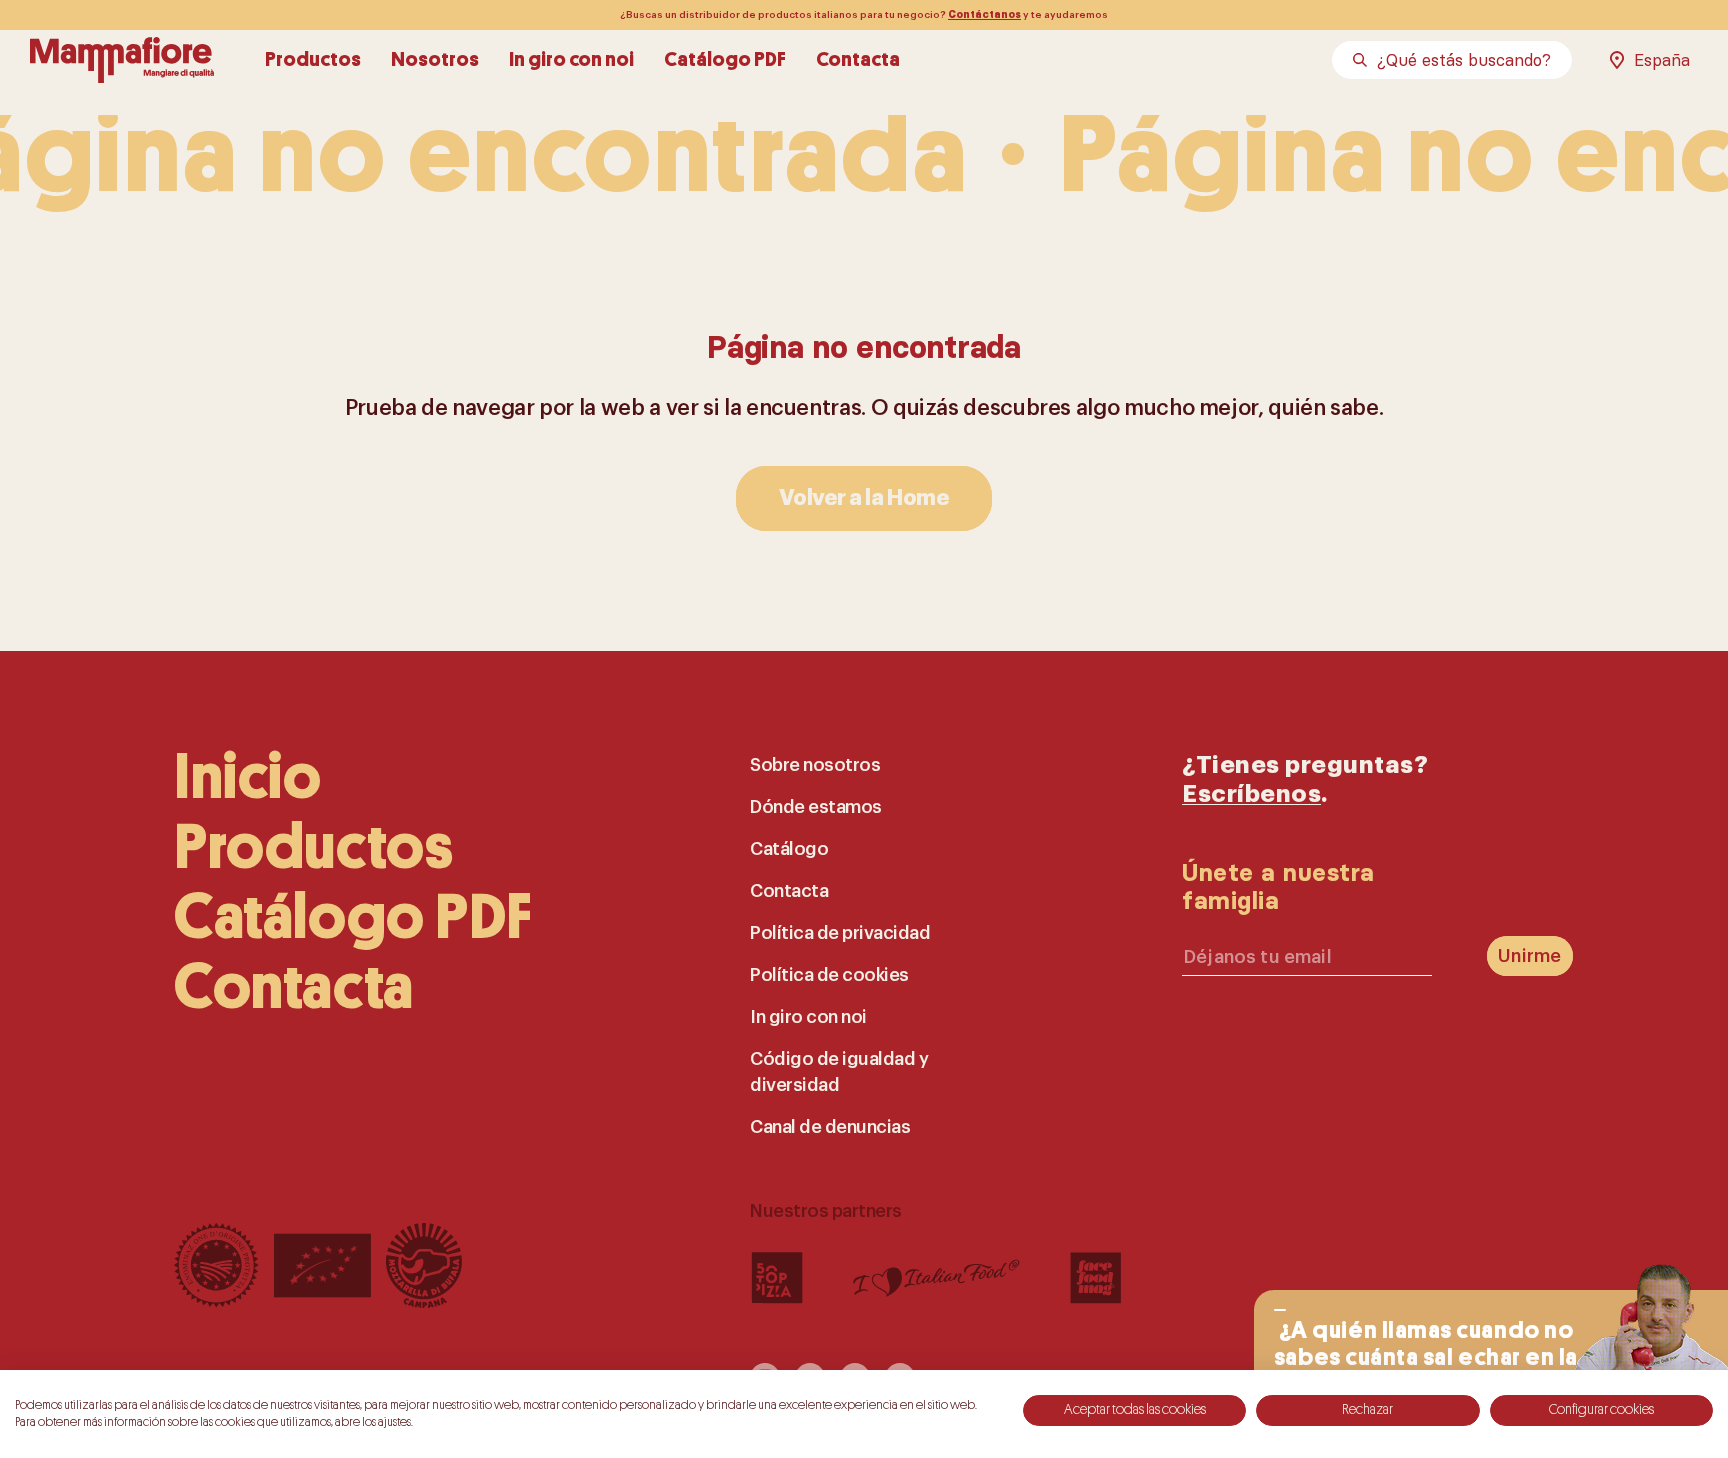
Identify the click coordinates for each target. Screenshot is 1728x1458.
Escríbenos (1251, 794)
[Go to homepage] (122, 60)
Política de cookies (829, 975)
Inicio (248, 777)
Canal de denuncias (830, 1127)
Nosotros (435, 59)
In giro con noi (571, 59)
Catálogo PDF (725, 59)
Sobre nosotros (815, 765)
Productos (313, 59)
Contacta (858, 59)
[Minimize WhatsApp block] (1280, 1310)
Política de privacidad (840, 933)
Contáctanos (984, 15)
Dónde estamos (816, 807)
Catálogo (789, 849)
